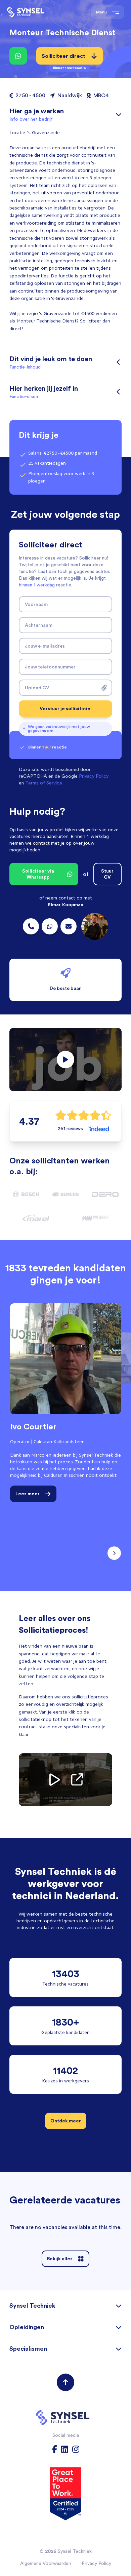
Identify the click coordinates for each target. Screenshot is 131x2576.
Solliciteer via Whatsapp (38, 874)
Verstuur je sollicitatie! (66, 708)
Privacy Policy (96, 2563)
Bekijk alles (60, 2259)
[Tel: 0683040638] (50, 926)
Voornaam (36, 604)
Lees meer (28, 1494)
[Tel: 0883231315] (31, 926)
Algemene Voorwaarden (46, 2563)
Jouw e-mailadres (45, 646)
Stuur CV (107, 874)
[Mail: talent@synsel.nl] (69, 926)
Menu (101, 12)
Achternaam (39, 625)
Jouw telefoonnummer (50, 667)
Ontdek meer (66, 2121)
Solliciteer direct (64, 59)
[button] (65, 1060)
